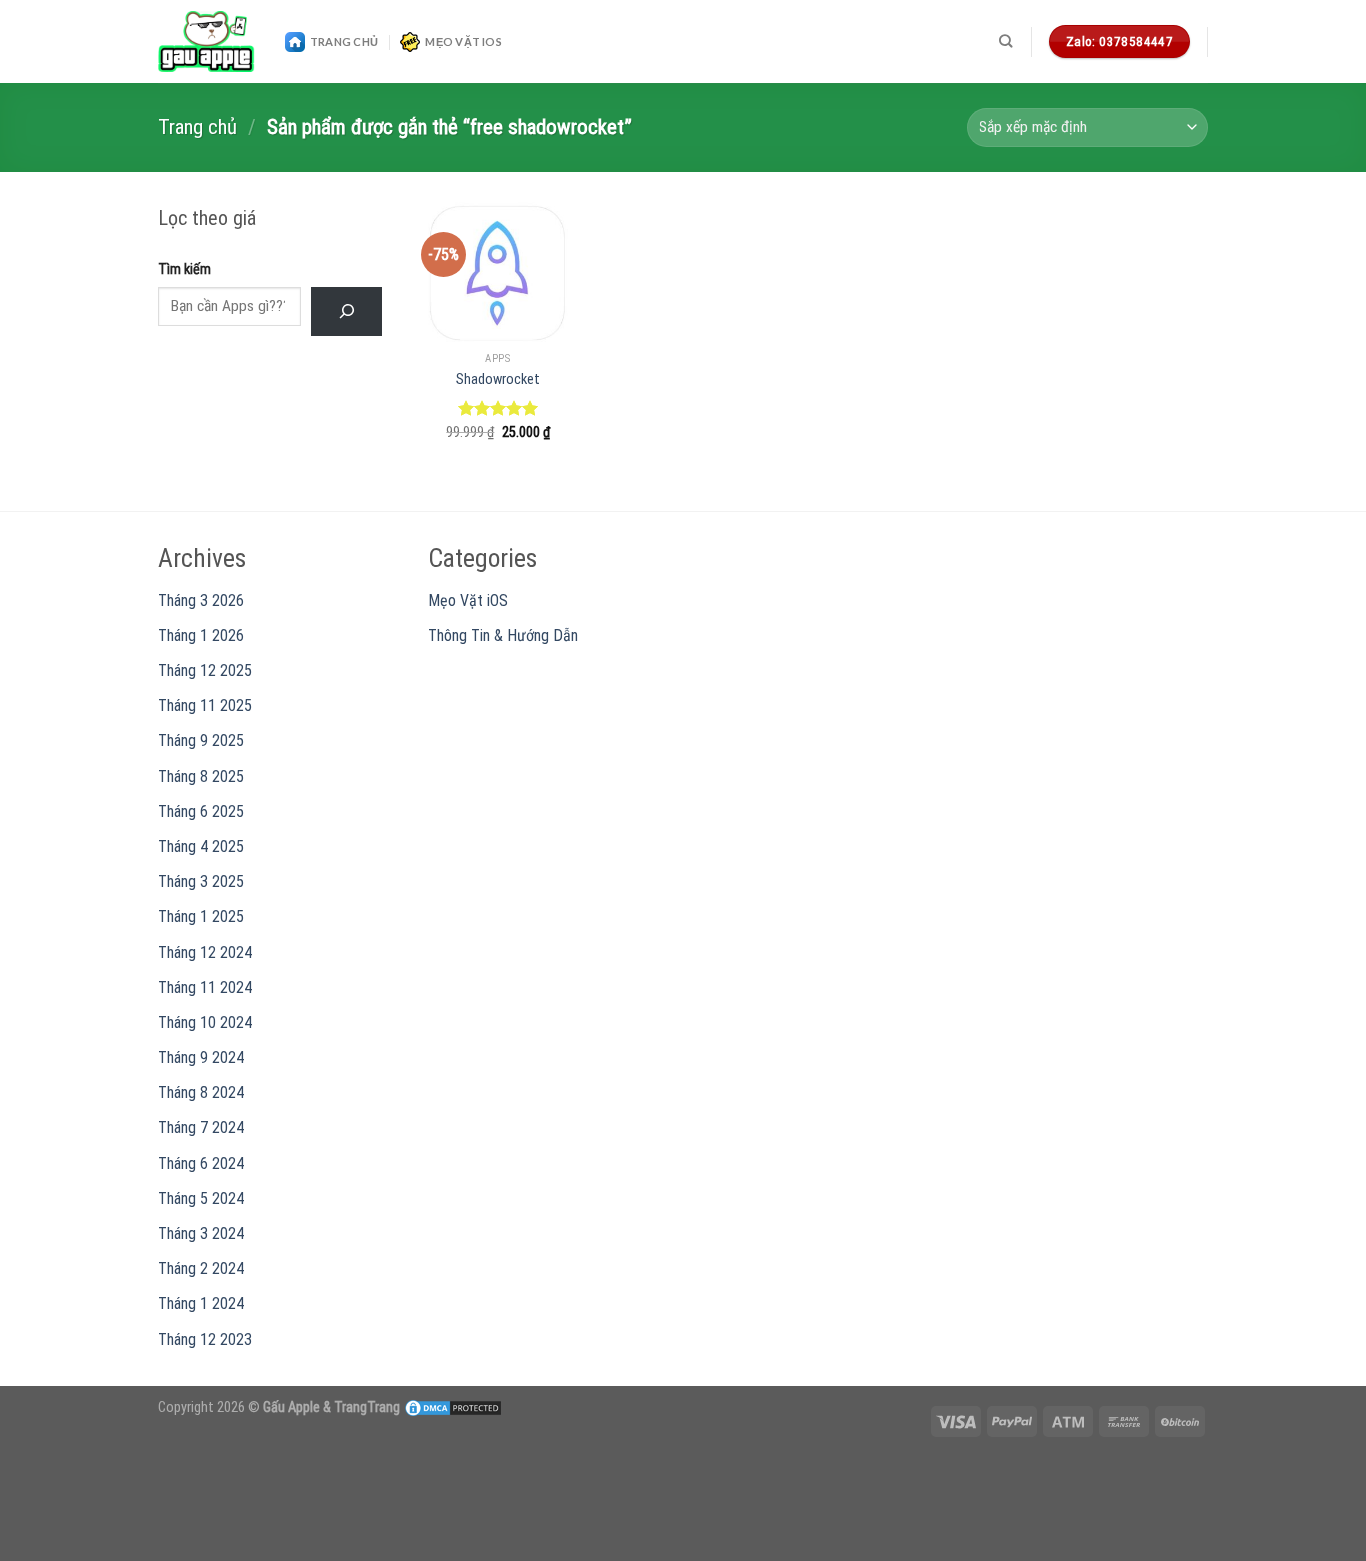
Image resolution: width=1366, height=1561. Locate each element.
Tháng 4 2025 (201, 846)
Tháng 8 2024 (201, 1092)
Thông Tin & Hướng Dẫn (503, 635)
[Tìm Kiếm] (346, 311)
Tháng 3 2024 (201, 1233)
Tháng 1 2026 (201, 635)
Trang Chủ (344, 41)
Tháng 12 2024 (205, 952)
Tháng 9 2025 (201, 740)
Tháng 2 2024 (201, 1268)
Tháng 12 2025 (205, 670)
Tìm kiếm (184, 269)
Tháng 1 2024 (201, 1303)
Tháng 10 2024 (205, 1022)
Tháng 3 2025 (201, 881)
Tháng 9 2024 (201, 1057)
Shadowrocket (498, 379)
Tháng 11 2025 (205, 705)
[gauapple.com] (206, 42)
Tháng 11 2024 (205, 987)
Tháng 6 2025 (201, 811)
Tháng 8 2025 (201, 776)
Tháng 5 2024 (201, 1198)
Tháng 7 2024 (201, 1127)
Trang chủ (197, 127)
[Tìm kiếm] (1005, 41)
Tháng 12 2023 (205, 1339)
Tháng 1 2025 (201, 916)
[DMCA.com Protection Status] (453, 1407)
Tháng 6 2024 (201, 1163)
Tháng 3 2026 (201, 600)
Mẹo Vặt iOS (463, 41)
